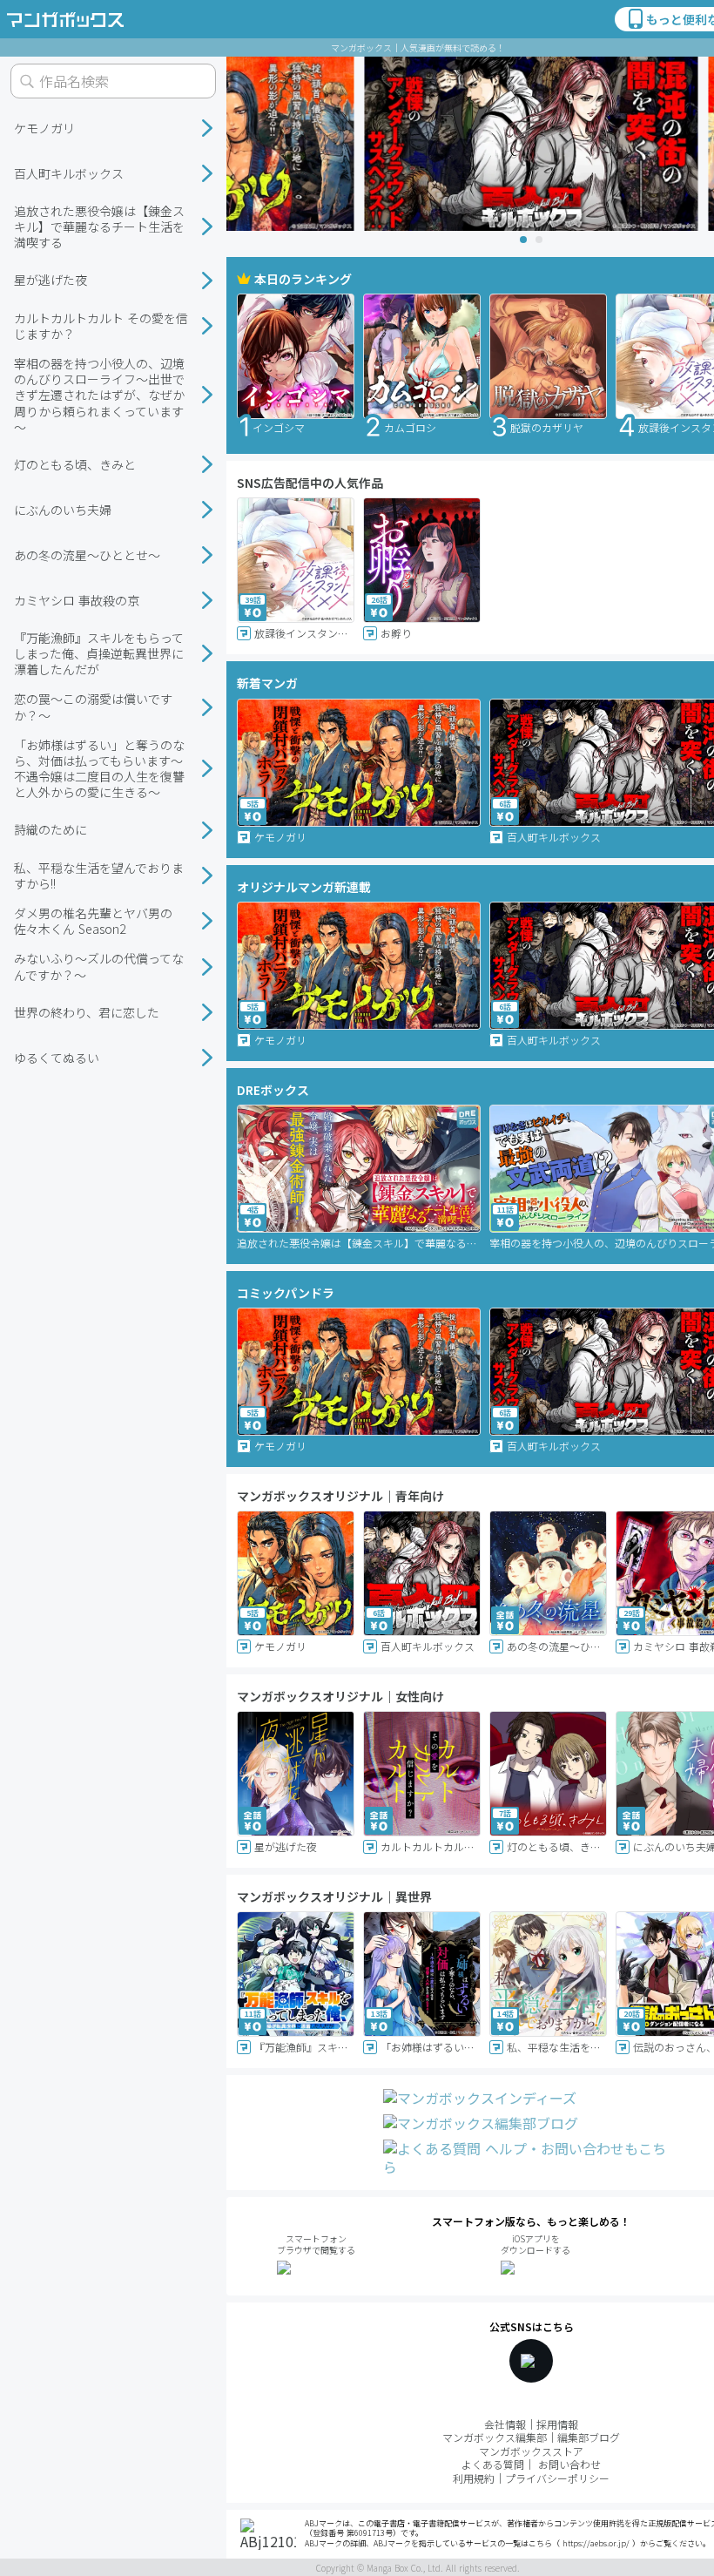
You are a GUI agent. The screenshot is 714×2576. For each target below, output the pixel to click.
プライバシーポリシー (557, 2478)
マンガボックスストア (531, 2451)
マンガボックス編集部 (495, 2437)
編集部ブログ (589, 2437)
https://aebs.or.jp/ (596, 2543)
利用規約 (474, 2478)
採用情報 (557, 2424)
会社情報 (505, 2424)
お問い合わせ (569, 2464)
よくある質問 (493, 2464)
